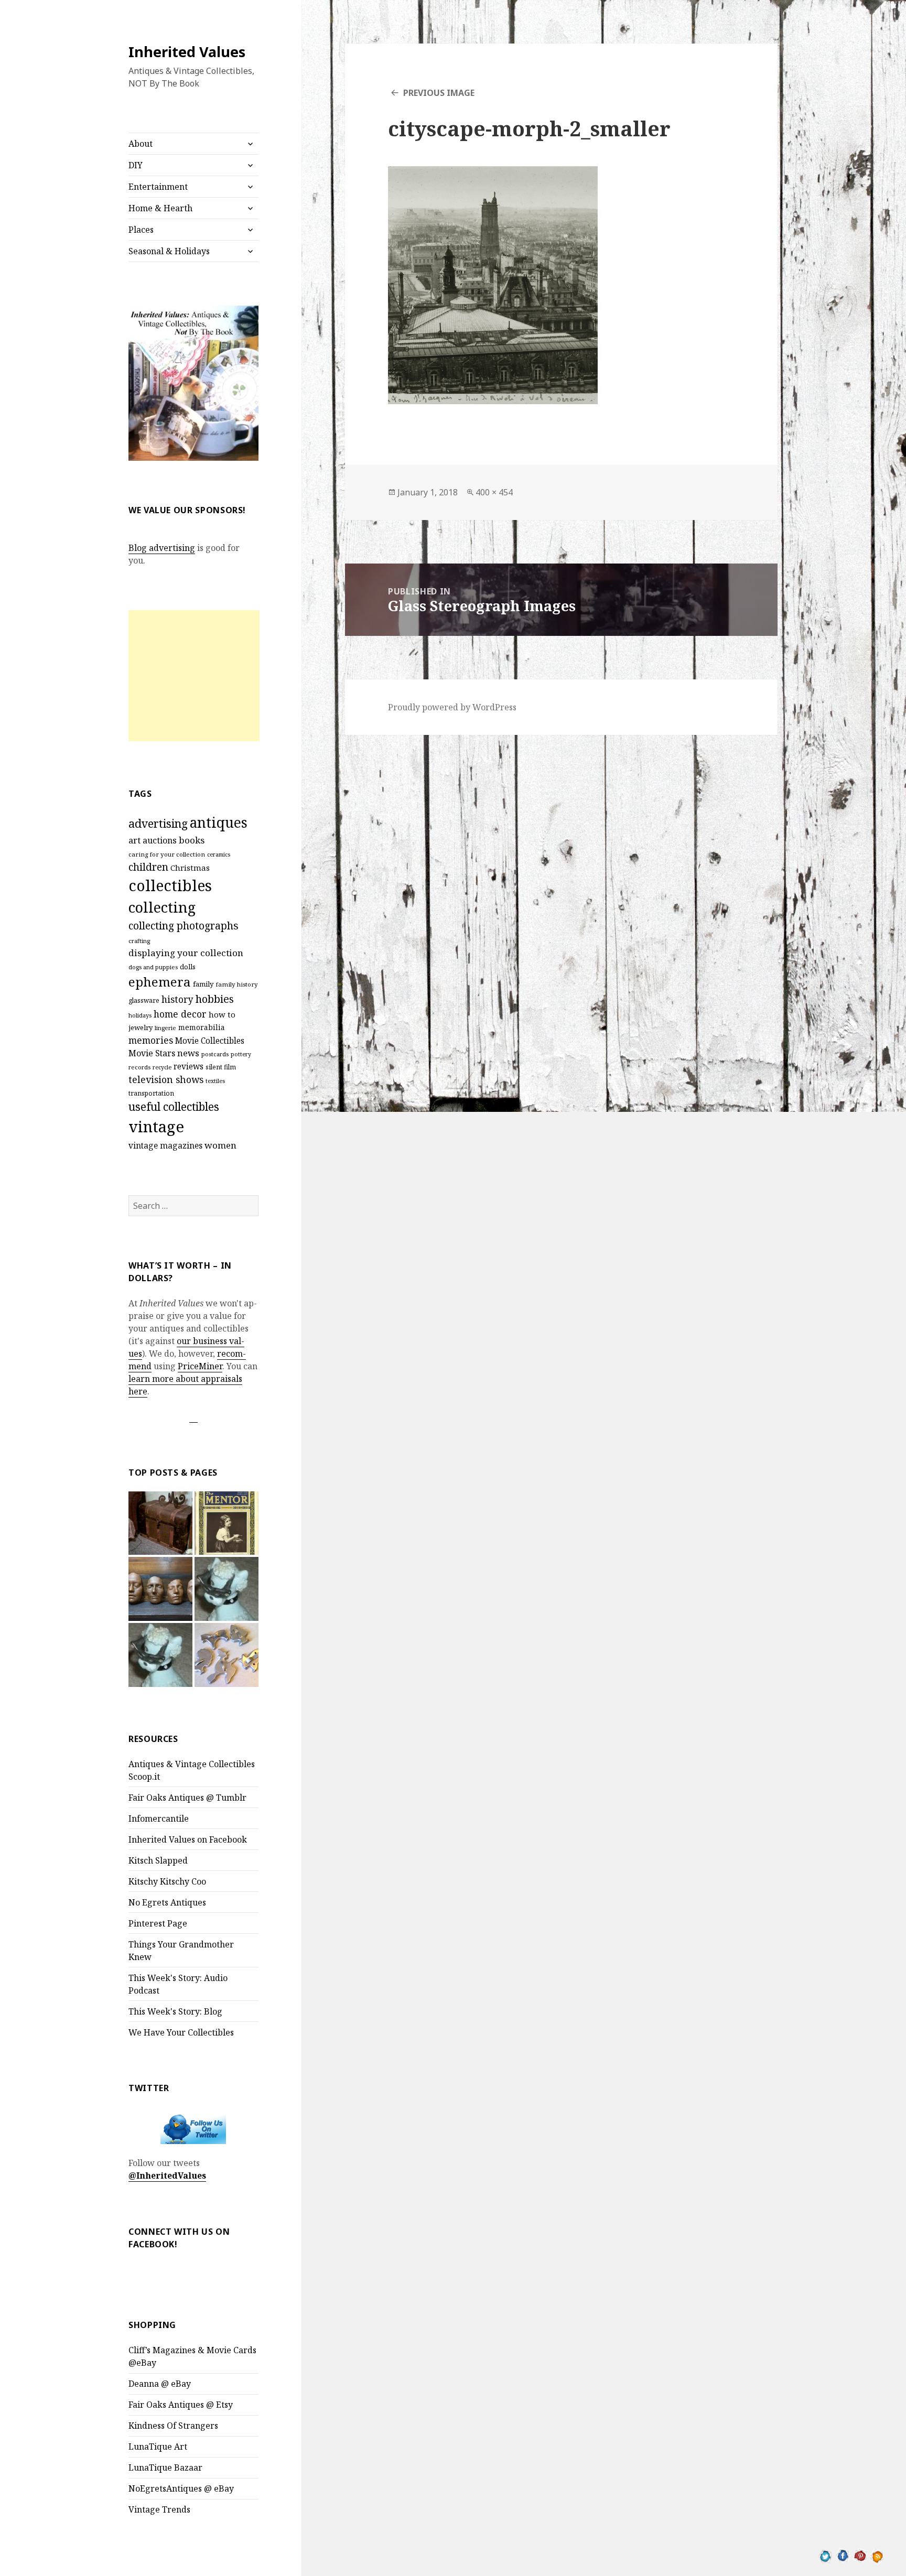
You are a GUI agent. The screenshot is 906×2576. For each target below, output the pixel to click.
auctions (160, 840)
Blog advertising (162, 548)
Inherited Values (187, 52)
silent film (221, 1067)
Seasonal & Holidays (169, 251)
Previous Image (439, 93)
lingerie (165, 1028)
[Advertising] (226, 1589)
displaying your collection (186, 953)
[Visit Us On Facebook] (843, 2555)
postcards (215, 1054)
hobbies (215, 999)
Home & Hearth (160, 208)
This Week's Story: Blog (175, 2011)
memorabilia (202, 1027)
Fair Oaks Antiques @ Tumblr (187, 1798)
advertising (158, 823)
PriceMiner (200, 1366)
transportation (151, 1093)
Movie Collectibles (210, 1041)
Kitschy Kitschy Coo (167, 1881)
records (139, 1067)
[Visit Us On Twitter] (826, 2555)
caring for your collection (167, 854)
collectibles (170, 885)
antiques (219, 822)
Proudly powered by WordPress (452, 707)
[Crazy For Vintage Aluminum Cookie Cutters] (226, 1655)
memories (151, 1040)
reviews (188, 1067)
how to (222, 1014)
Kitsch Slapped (158, 1860)
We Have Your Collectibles (181, 2032)
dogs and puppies (153, 967)
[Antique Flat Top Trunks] (160, 1523)
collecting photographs (184, 926)
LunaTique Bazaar (165, 2467)
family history (237, 984)
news (188, 1053)
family (203, 984)
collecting (162, 907)
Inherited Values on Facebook (188, 1839)
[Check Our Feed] (877, 2555)
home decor (180, 1014)
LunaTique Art (158, 2447)
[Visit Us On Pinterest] (860, 2555)
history (177, 999)
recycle (162, 1067)
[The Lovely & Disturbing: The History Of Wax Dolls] (160, 1589)
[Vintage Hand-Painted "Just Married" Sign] (160, 1655)
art (134, 840)
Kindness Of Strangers (173, 2426)
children (148, 867)
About (141, 144)
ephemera (160, 982)
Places (141, 230)
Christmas (190, 868)
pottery (241, 1054)
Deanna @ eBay (160, 2384)
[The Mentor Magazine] (226, 1523)
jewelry (141, 1027)
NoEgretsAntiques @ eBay (181, 2488)
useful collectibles (174, 1107)
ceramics (219, 854)
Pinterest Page (158, 1923)
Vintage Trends (159, 2509)
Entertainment (158, 187)
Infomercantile (159, 1819)
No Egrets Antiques (167, 1902)
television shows (166, 1079)
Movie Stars (152, 1053)
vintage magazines (165, 1145)
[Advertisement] (194, 676)
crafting (139, 941)
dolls (188, 967)
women (220, 1145)
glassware (144, 1000)
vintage (156, 1127)
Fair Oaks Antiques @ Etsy (181, 2405)
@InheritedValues (167, 2175)
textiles (215, 1081)
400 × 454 (494, 492)
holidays (140, 1015)
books (192, 840)
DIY (136, 165)
